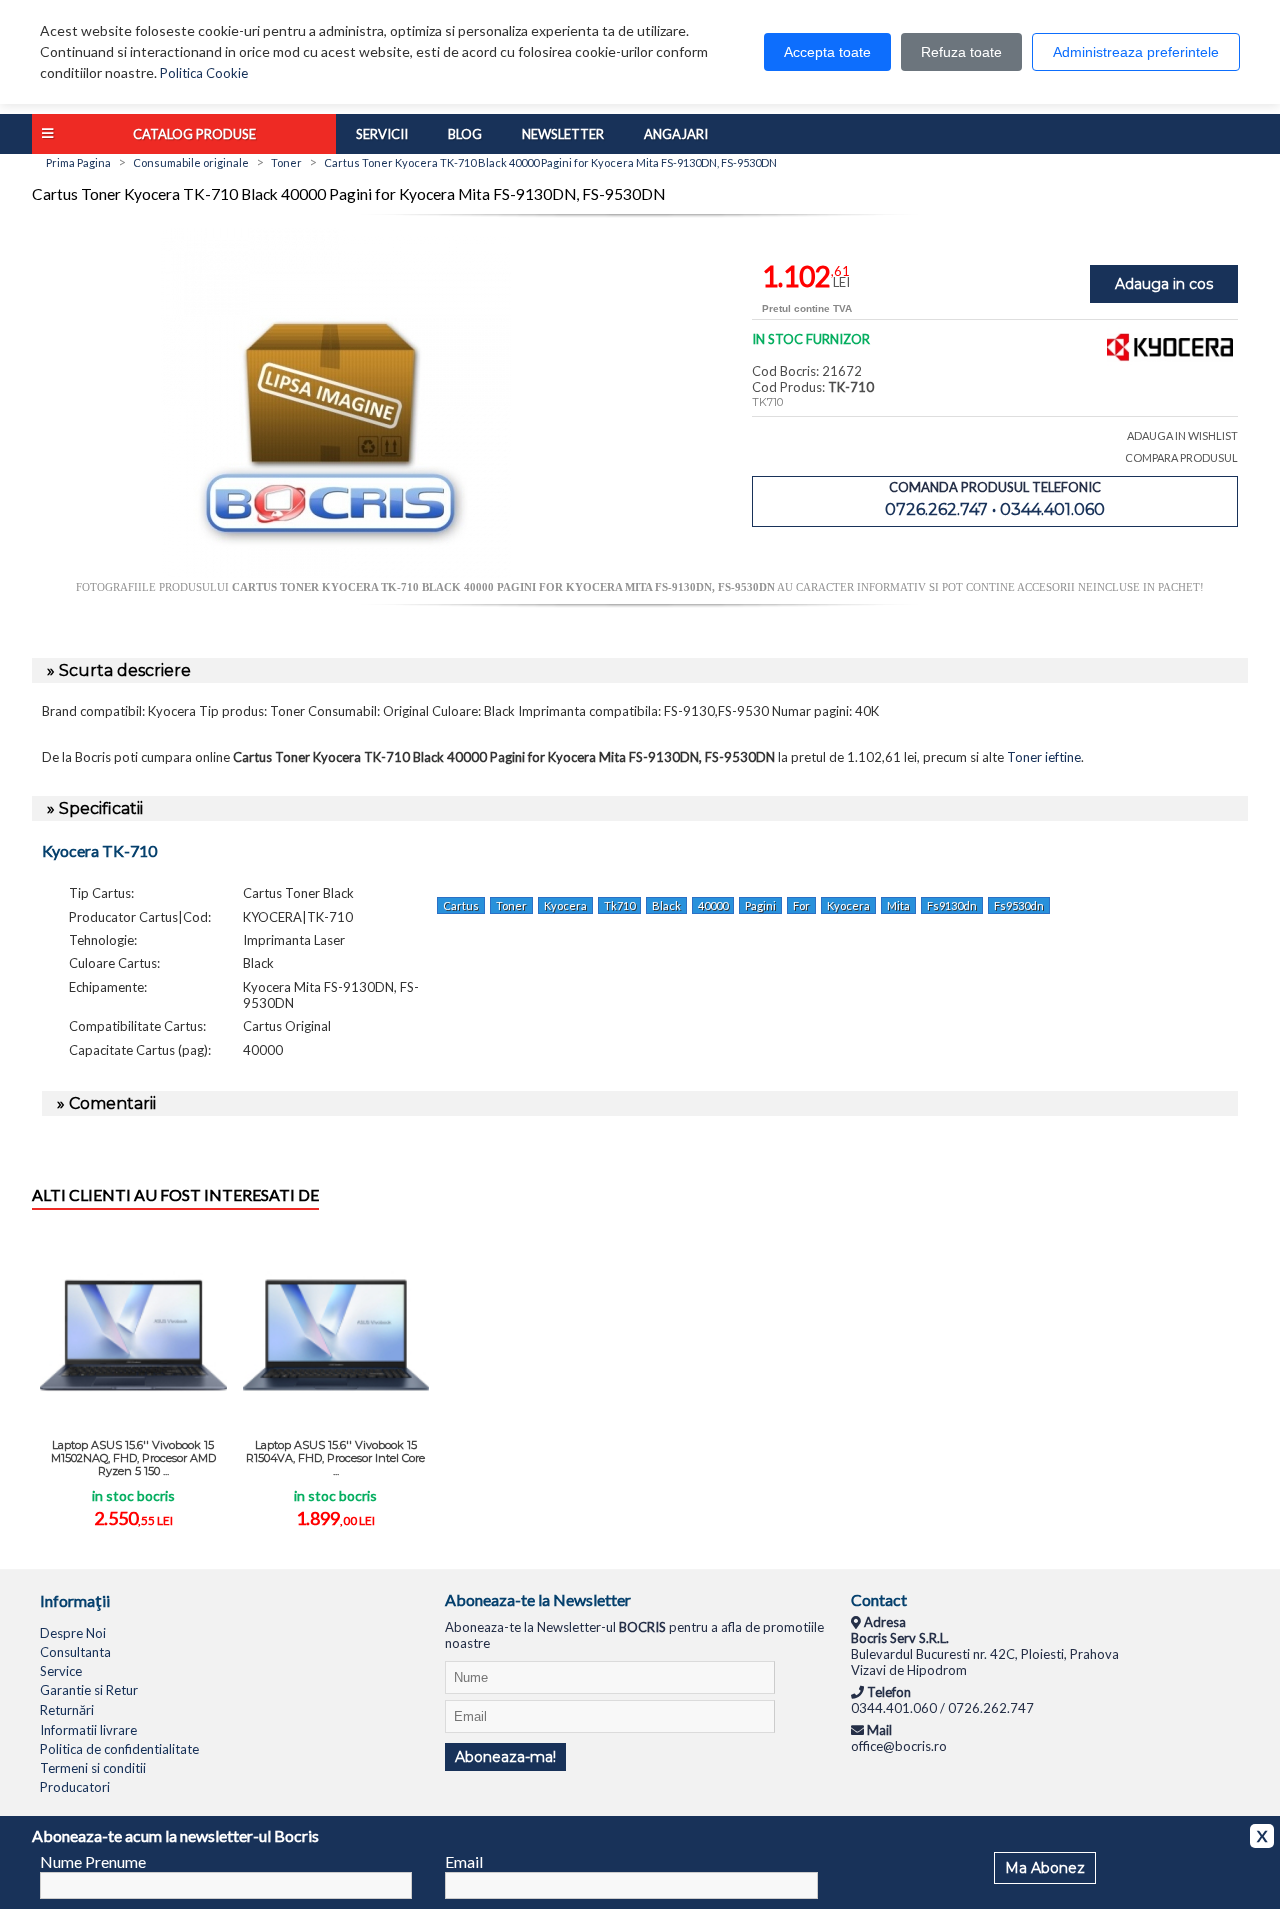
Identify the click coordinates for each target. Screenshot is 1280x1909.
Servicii (382, 134)
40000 (713, 905)
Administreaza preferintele (1136, 52)
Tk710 (619, 905)
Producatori (75, 1787)
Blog (465, 134)
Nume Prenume (93, 1861)
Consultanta (75, 1652)
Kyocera (565, 905)
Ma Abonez (1045, 1868)
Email (464, 1861)
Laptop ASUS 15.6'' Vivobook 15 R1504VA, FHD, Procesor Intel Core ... (335, 1458)
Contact (879, 1599)
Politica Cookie (204, 73)
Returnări (67, 1710)
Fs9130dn (952, 905)
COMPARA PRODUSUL (1181, 457)
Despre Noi (73, 1633)
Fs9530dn (1019, 905)
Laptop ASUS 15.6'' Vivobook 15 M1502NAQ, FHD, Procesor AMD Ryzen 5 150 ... (133, 1458)
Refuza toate (961, 52)
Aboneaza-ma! (505, 1757)
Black (666, 905)
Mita (898, 905)
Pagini (760, 905)
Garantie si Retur (89, 1690)
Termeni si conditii (93, 1768)
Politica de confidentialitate (119, 1749)
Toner (511, 905)
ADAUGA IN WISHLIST (1182, 435)
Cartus (461, 905)
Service (61, 1671)
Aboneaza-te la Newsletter (538, 1599)
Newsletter (563, 134)
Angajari (676, 134)
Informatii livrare (88, 1730)
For (801, 905)
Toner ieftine (1044, 757)
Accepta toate (827, 52)
